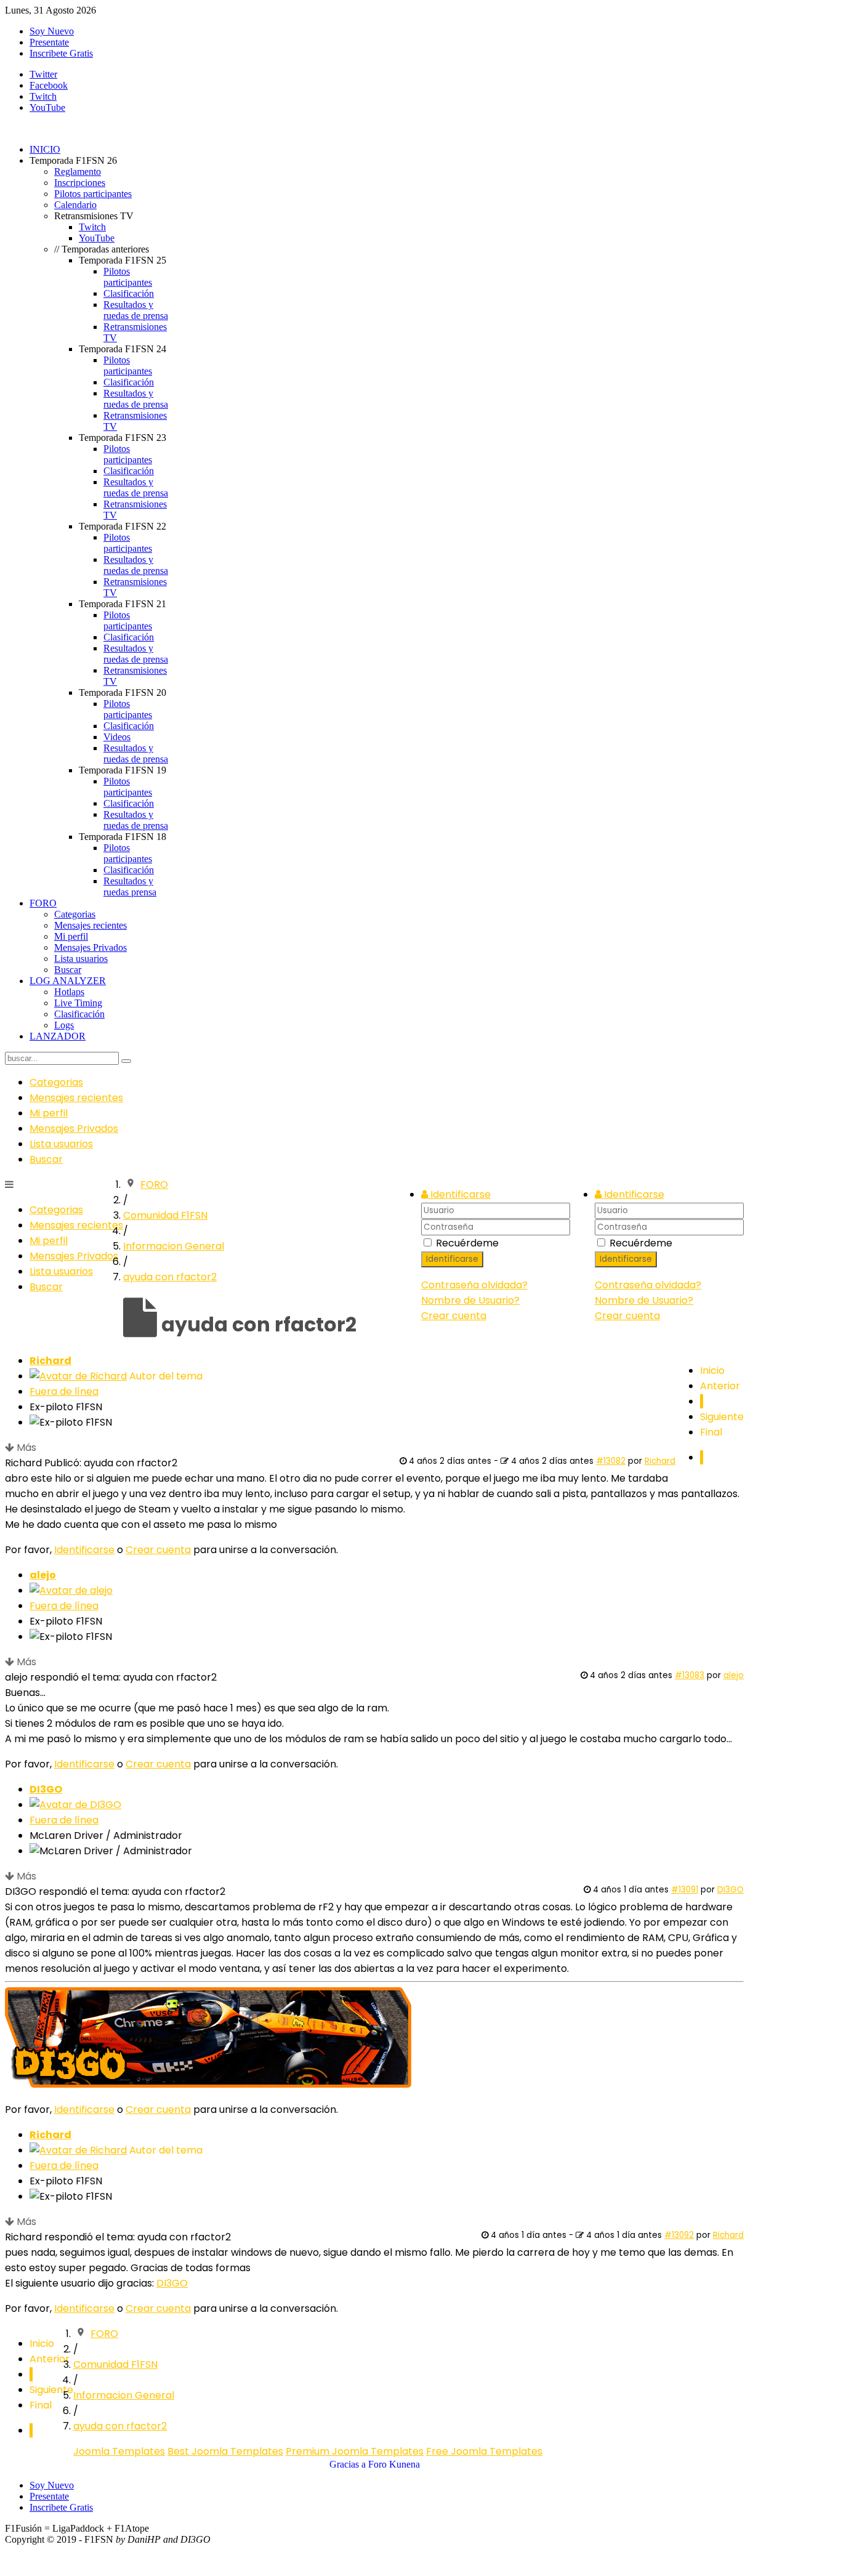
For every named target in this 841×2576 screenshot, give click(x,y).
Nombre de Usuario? (644, 1300)
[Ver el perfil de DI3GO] (75, 1805)
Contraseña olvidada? (648, 1285)
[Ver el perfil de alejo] (71, 1590)
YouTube (47, 107)
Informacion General (174, 1246)
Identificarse (626, 1259)
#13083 (690, 1675)
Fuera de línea (64, 1391)
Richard (50, 1361)
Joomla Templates (119, 2451)
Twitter (43, 74)
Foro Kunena (394, 2464)
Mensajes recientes (76, 1098)
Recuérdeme (641, 1243)
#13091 (685, 1890)
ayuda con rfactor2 (170, 1277)
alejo (43, 1575)
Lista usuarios (61, 1144)
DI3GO (46, 1789)
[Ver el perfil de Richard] (78, 1376)
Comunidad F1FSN (165, 1215)
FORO (154, 1185)
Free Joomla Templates (484, 2451)
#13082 (611, 1461)
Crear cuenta (627, 1316)
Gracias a (348, 2464)
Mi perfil (49, 1113)
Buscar (46, 1159)
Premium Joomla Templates (355, 2451)
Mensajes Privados (74, 1129)
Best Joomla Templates (225, 2451)
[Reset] (126, 1061)
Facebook (49, 85)
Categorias (56, 1082)
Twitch (43, 96)
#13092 (679, 2235)
